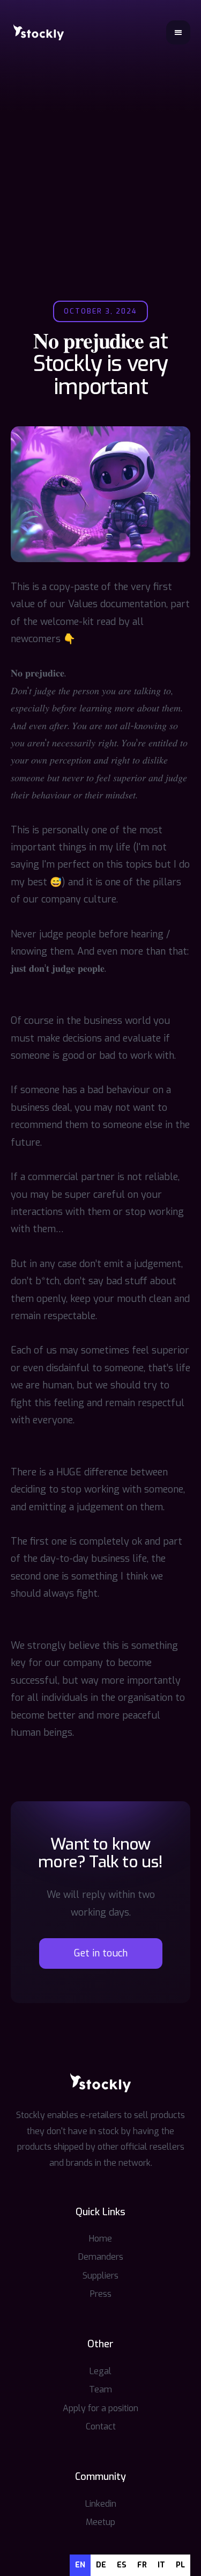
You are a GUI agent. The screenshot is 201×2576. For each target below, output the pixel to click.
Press (101, 2294)
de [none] (101, 2565)
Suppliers (100, 2276)
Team (100, 2389)
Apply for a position (100, 2408)
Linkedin (101, 2504)
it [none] (161, 2565)
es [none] (122, 2565)
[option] (101, 2565)
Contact (101, 2426)
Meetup (100, 2522)
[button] (178, 32)
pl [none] (180, 2565)
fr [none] (142, 2565)
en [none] (80, 2565)
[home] (39, 32)
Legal (100, 2371)
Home (100, 2239)
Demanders (101, 2257)
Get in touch (101, 1953)
